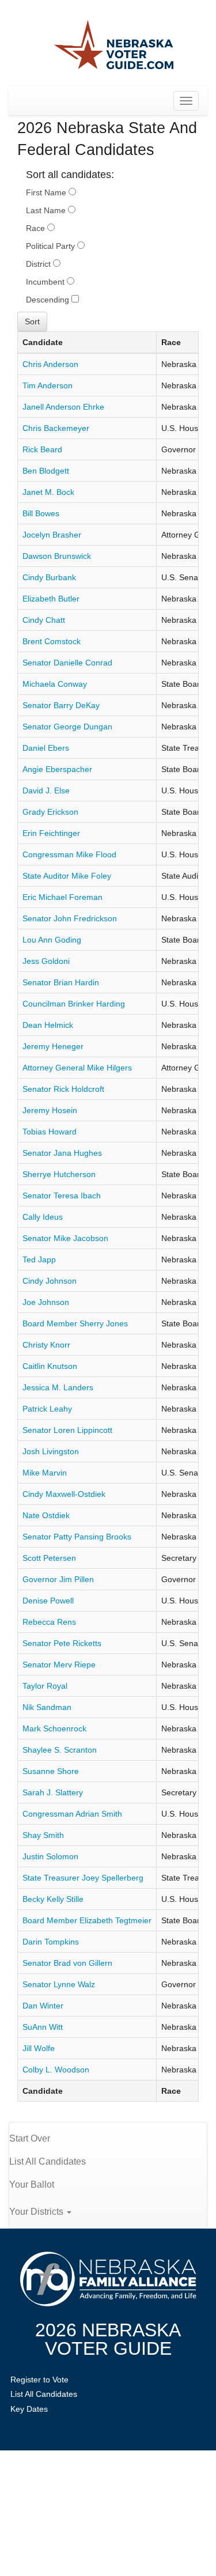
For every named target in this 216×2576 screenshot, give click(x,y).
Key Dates (29, 2409)
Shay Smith (43, 1835)
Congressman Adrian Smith (72, 1814)
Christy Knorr (46, 1345)
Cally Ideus (43, 1217)
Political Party (52, 246)
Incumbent (46, 282)
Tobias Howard (50, 1132)
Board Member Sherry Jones (75, 1323)
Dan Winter (43, 2006)
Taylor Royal (45, 1686)
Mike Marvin (45, 1473)
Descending (49, 300)
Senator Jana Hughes (62, 1153)
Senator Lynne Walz (59, 1984)
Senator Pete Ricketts (62, 1643)
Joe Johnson (46, 1302)
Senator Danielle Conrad (67, 663)
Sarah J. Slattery (53, 1792)
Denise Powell (48, 1601)
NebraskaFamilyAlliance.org (108, 2279)
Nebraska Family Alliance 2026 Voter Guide (114, 46)
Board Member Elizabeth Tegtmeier (87, 1920)
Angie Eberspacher (57, 769)
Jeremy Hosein (50, 1110)
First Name (47, 192)
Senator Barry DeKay (61, 705)
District (39, 264)
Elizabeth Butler (51, 599)
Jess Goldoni (46, 961)
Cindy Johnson (50, 1281)
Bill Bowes (41, 513)
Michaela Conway (55, 684)
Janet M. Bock (48, 492)
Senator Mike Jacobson (65, 1238)
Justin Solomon (50, 1856)
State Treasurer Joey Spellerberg (83, 1878)
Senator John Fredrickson (70, 918)
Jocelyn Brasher (52, 535)
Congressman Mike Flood (69, 854)
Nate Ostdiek (46, 1515)
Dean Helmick (48, 1025)
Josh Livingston (51, 1451)
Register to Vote (39, 2380)
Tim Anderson (48, 385)
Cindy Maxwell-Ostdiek (64, 1494)
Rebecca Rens (49, 1622)
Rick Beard (42, 449)
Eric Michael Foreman (62, 897)
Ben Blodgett (46, 471)
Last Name (47, 210)
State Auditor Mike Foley (67, 876)
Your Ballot (32, 2185)
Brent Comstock (52, 641)
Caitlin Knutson (50, 1366)
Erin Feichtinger (51, 833)
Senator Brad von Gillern (67, 1963)
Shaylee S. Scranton (60, 1750)
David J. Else (46, 790)
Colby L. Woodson (56, 2070)
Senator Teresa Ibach (62, 1196)
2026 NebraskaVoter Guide (108, 2339)
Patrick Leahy (47, 1409)
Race (37, 228)
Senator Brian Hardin (61, 982)
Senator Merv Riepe (59, 1665)
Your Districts (37, 2212)
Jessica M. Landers (58, 1387)
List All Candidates (48, 2161)
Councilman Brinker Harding (74, 1004)
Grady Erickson (50, 812)
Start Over (30, 2138)
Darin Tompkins (51, 1942)
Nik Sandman (47, 1707)
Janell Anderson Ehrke (63, 407)
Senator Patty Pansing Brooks (77, 1537)
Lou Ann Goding (52, 940)
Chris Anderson (50, 364)
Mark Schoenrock (54, 1728)
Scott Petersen (49, 1558)
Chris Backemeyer (56, 428)
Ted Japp (39, 1259)
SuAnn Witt (43, 2027)
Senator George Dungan (67, 727)
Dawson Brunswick (57, 556)
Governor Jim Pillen (58, 1579)
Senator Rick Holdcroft (63, 1089)
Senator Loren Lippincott (67, 1430)
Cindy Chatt (44, 620)
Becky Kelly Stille (53, 1899)
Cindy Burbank (49, 577)
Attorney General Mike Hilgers (77, 1068)
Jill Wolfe (39, 2048)
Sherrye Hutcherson (59, 1174)
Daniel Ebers (46, 748)
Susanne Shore (51, 1771)
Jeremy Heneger (53, 1046)
